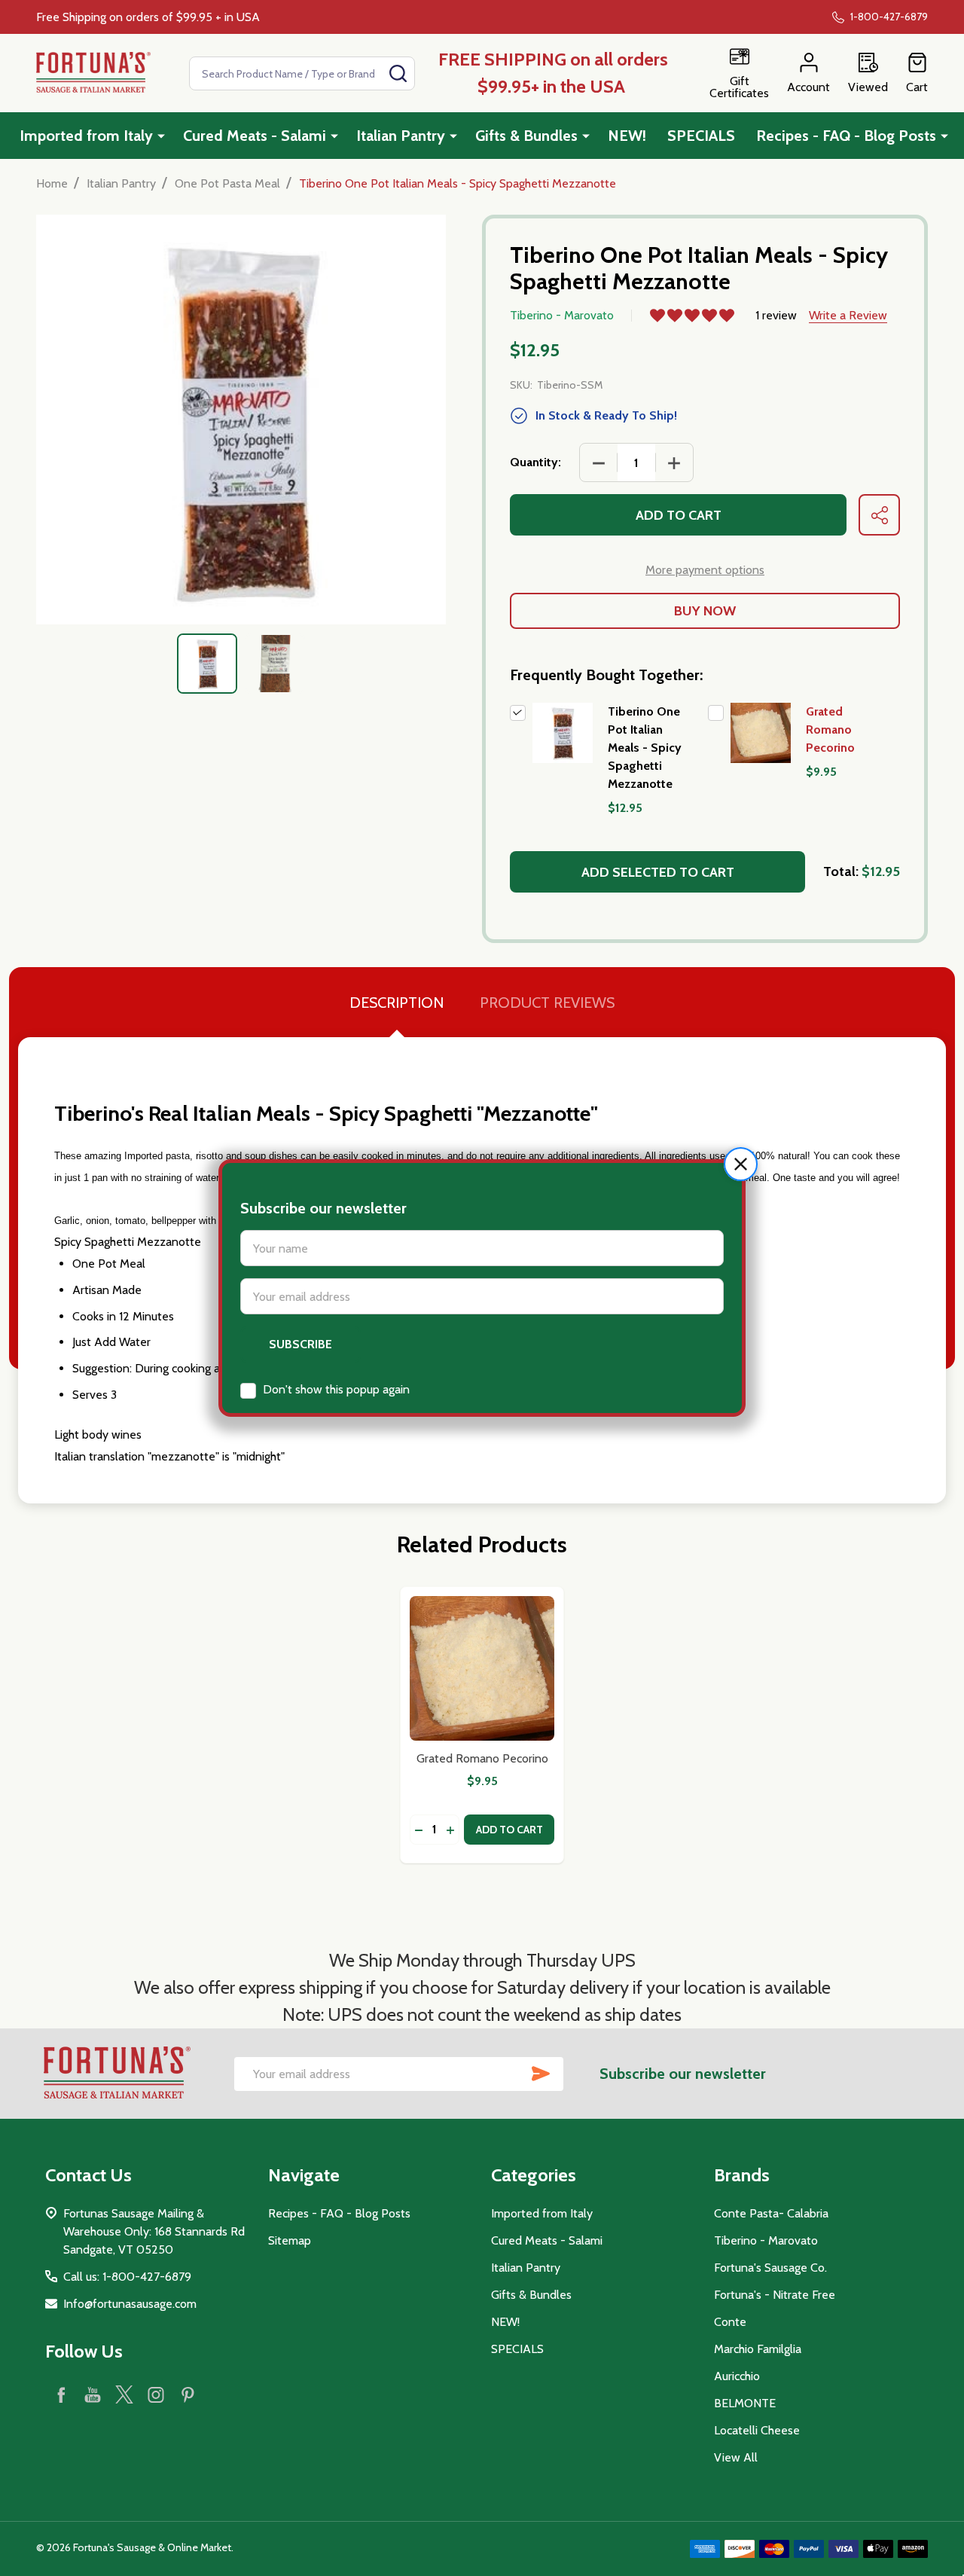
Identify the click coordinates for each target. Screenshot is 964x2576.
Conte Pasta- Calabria (771, 2213)
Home (52, 183)
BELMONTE (745, 2403)
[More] (161, 136)
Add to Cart (679, 515)
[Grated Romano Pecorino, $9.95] (482, 1668)
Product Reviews (547, 1003)
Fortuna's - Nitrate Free (775, 2295)
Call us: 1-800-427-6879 (127, 2277)
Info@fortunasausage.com (130, 2304)
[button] (741, 1164)
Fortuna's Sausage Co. (770, 2268)
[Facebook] (61, 2394)
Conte (730, 2322)
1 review (776, 315)
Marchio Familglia (758, 2349)
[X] (124, 2394)
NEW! (627, 136)
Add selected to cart (658, 872)
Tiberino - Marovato (766, 2240)
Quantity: (535, 462)
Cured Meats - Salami (255, 136)
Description (397, 1003)
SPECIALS (701, 136)
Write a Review (848, 315)
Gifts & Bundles (526, 136)
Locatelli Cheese (757, 2430)
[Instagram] (156, 2394)
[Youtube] (93, 2394)
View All (736, 2457)
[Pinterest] (188, 2394)
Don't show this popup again (336, 1389)
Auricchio (737, 2376)
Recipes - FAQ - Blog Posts (846, 136)
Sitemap (290, 2240)
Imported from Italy (86, 136)
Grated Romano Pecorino (830, 729)
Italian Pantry (401, 136)
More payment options (705, 570)
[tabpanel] (207, 664)
